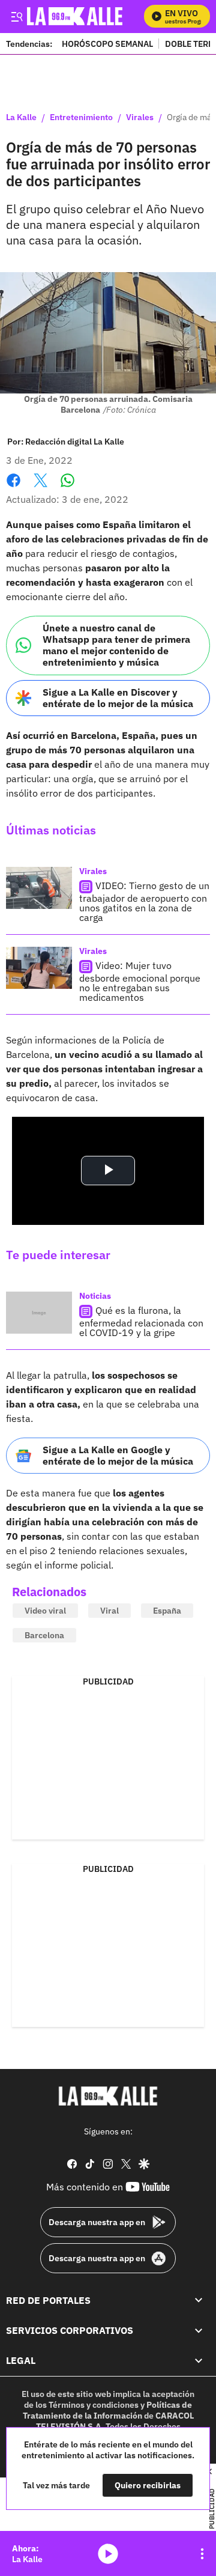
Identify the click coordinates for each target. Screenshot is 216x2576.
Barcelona (44, 1635)
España (167, 1611)
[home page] (108, 2096)
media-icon (108, 2554)
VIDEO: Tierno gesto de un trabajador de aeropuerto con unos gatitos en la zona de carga (144, 901)
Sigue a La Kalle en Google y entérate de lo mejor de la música (118, 1455)
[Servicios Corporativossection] (199, 2330)
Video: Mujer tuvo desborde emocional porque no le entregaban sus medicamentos (140, 981)
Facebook (13, 488)
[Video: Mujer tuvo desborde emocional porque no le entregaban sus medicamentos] (39, 968)
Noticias (95, 1296)
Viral (109, 1611)
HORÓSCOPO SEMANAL (107, 44)
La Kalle (21, 118)
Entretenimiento (81, 118)
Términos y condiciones (94, 2405)
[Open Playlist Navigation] (202, 2554)
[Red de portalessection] (199, 2300)
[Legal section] (199, 2361)
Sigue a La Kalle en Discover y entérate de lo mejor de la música (118, 698)
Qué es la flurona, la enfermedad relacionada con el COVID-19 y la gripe (141, 1321)
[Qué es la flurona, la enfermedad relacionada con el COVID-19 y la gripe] (39, 1313)
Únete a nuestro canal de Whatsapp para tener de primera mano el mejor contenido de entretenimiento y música (116, 645)
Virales (140, 118)
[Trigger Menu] (16, 16)
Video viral (45, 1611)
